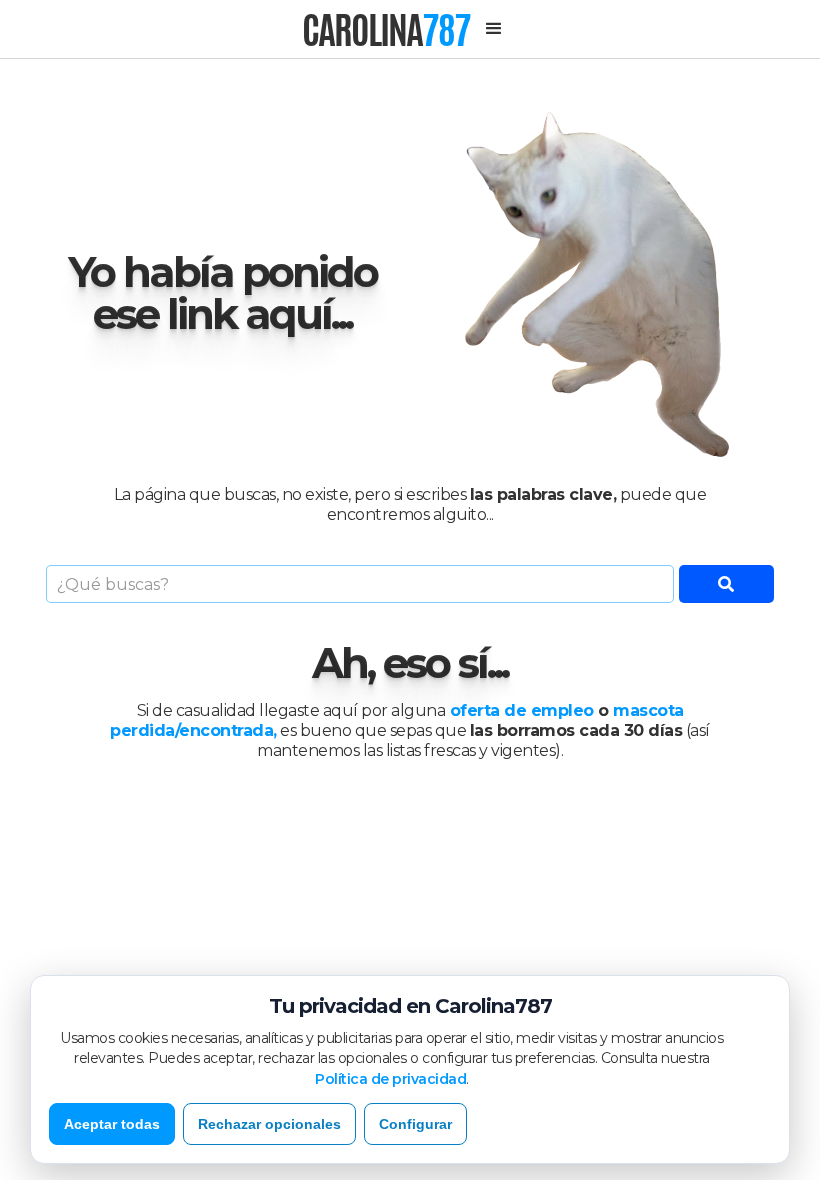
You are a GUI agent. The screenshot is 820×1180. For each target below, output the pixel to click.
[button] (494, 29)
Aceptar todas (112, 1124)
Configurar (415, 1124)
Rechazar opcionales (269, 1124)
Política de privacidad (390, 1079)
